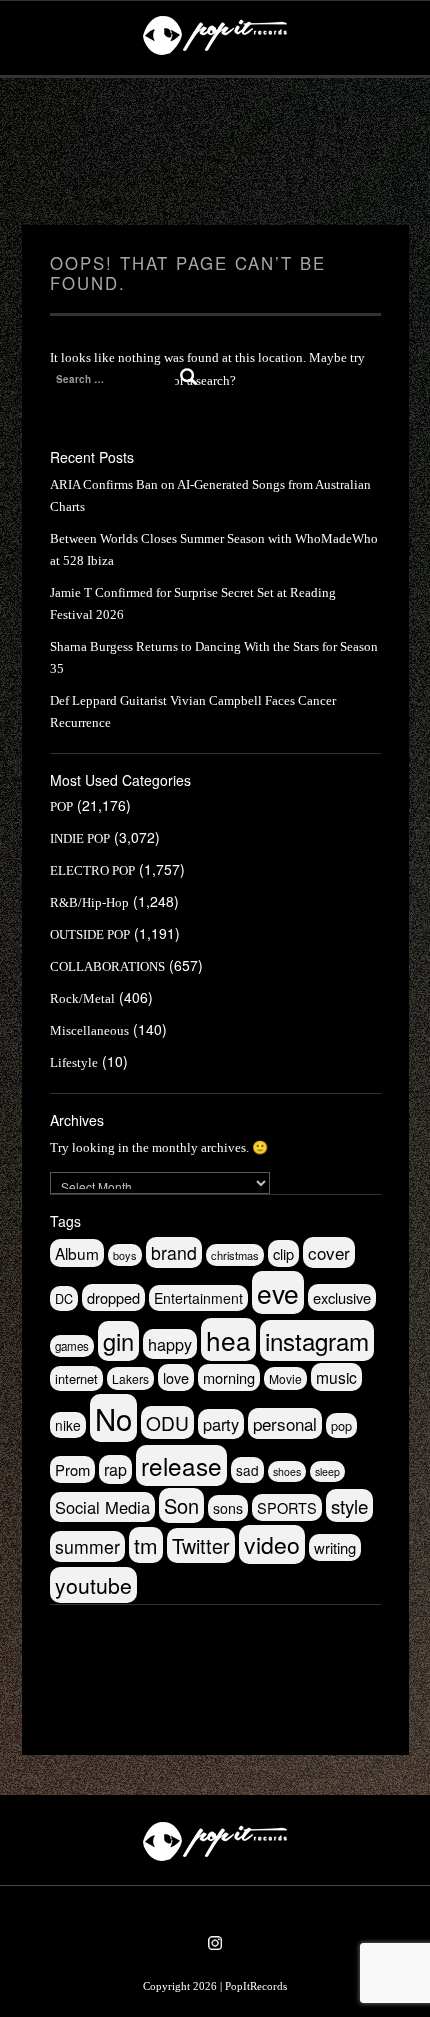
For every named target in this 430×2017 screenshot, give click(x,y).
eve (278, 1292)
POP (61, 806)
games (72, 1346)
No (113, 1418)
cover (329, 1252)
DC (64, 1298)
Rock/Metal (82, 998)
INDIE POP (80, 838)
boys (125, 1255)
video (272, 1544)
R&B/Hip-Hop (89, 902)
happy (170, 1344)
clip (283, 1253)
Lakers (130, 1378)
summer (87, 1546)
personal (285, 1423)
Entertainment (198, 1298)
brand (174, 1252)
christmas (235, 1255)
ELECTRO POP (92, 870)
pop (341, 1425)
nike (68, 1425)
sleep (327, 1471)
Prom (72, 1469)
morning (229, 1377)
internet (76, 1378)
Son (181, 1505)
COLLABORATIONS (107, 966)
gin (118, 1341)
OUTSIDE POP (90, 934)
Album (77, 1253)
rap (115, 1469)
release (181, 1465)
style (349, 1505)
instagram (317, 1340)
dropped (113, 1297)
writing (335, 1547)
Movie (285, 1378)
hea (228, 1339)
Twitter (201, 1545)
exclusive (342, 1297)
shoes (287, 1471)
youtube (93, 1585)
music (336, 1377)
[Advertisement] (215, 152)
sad (247, 1470)
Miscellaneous (89, 1030)
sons (228, 1508)
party (221, 1424)
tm (146, 1545)
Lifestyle (74, 1062)
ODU (167, 1422)
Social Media (102, 1507)
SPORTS (287, 1507)
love (176, 1377)
